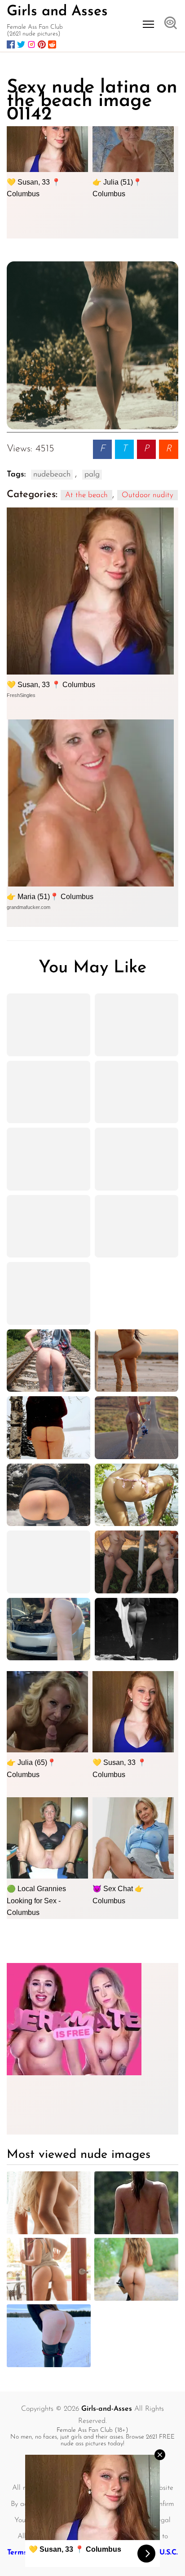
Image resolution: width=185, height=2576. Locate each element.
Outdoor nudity (148, 495)
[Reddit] (52, 44)
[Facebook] (11, 44)
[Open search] (171, 24)
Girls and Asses (57, 12)
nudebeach (52, 475)
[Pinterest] (42, 44)
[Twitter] (21, 44)
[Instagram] (31, 44)
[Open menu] (148, 24)
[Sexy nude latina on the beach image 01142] (92, 345)
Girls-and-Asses (107, 2409)
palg (92, 475)
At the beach (86, 495)
